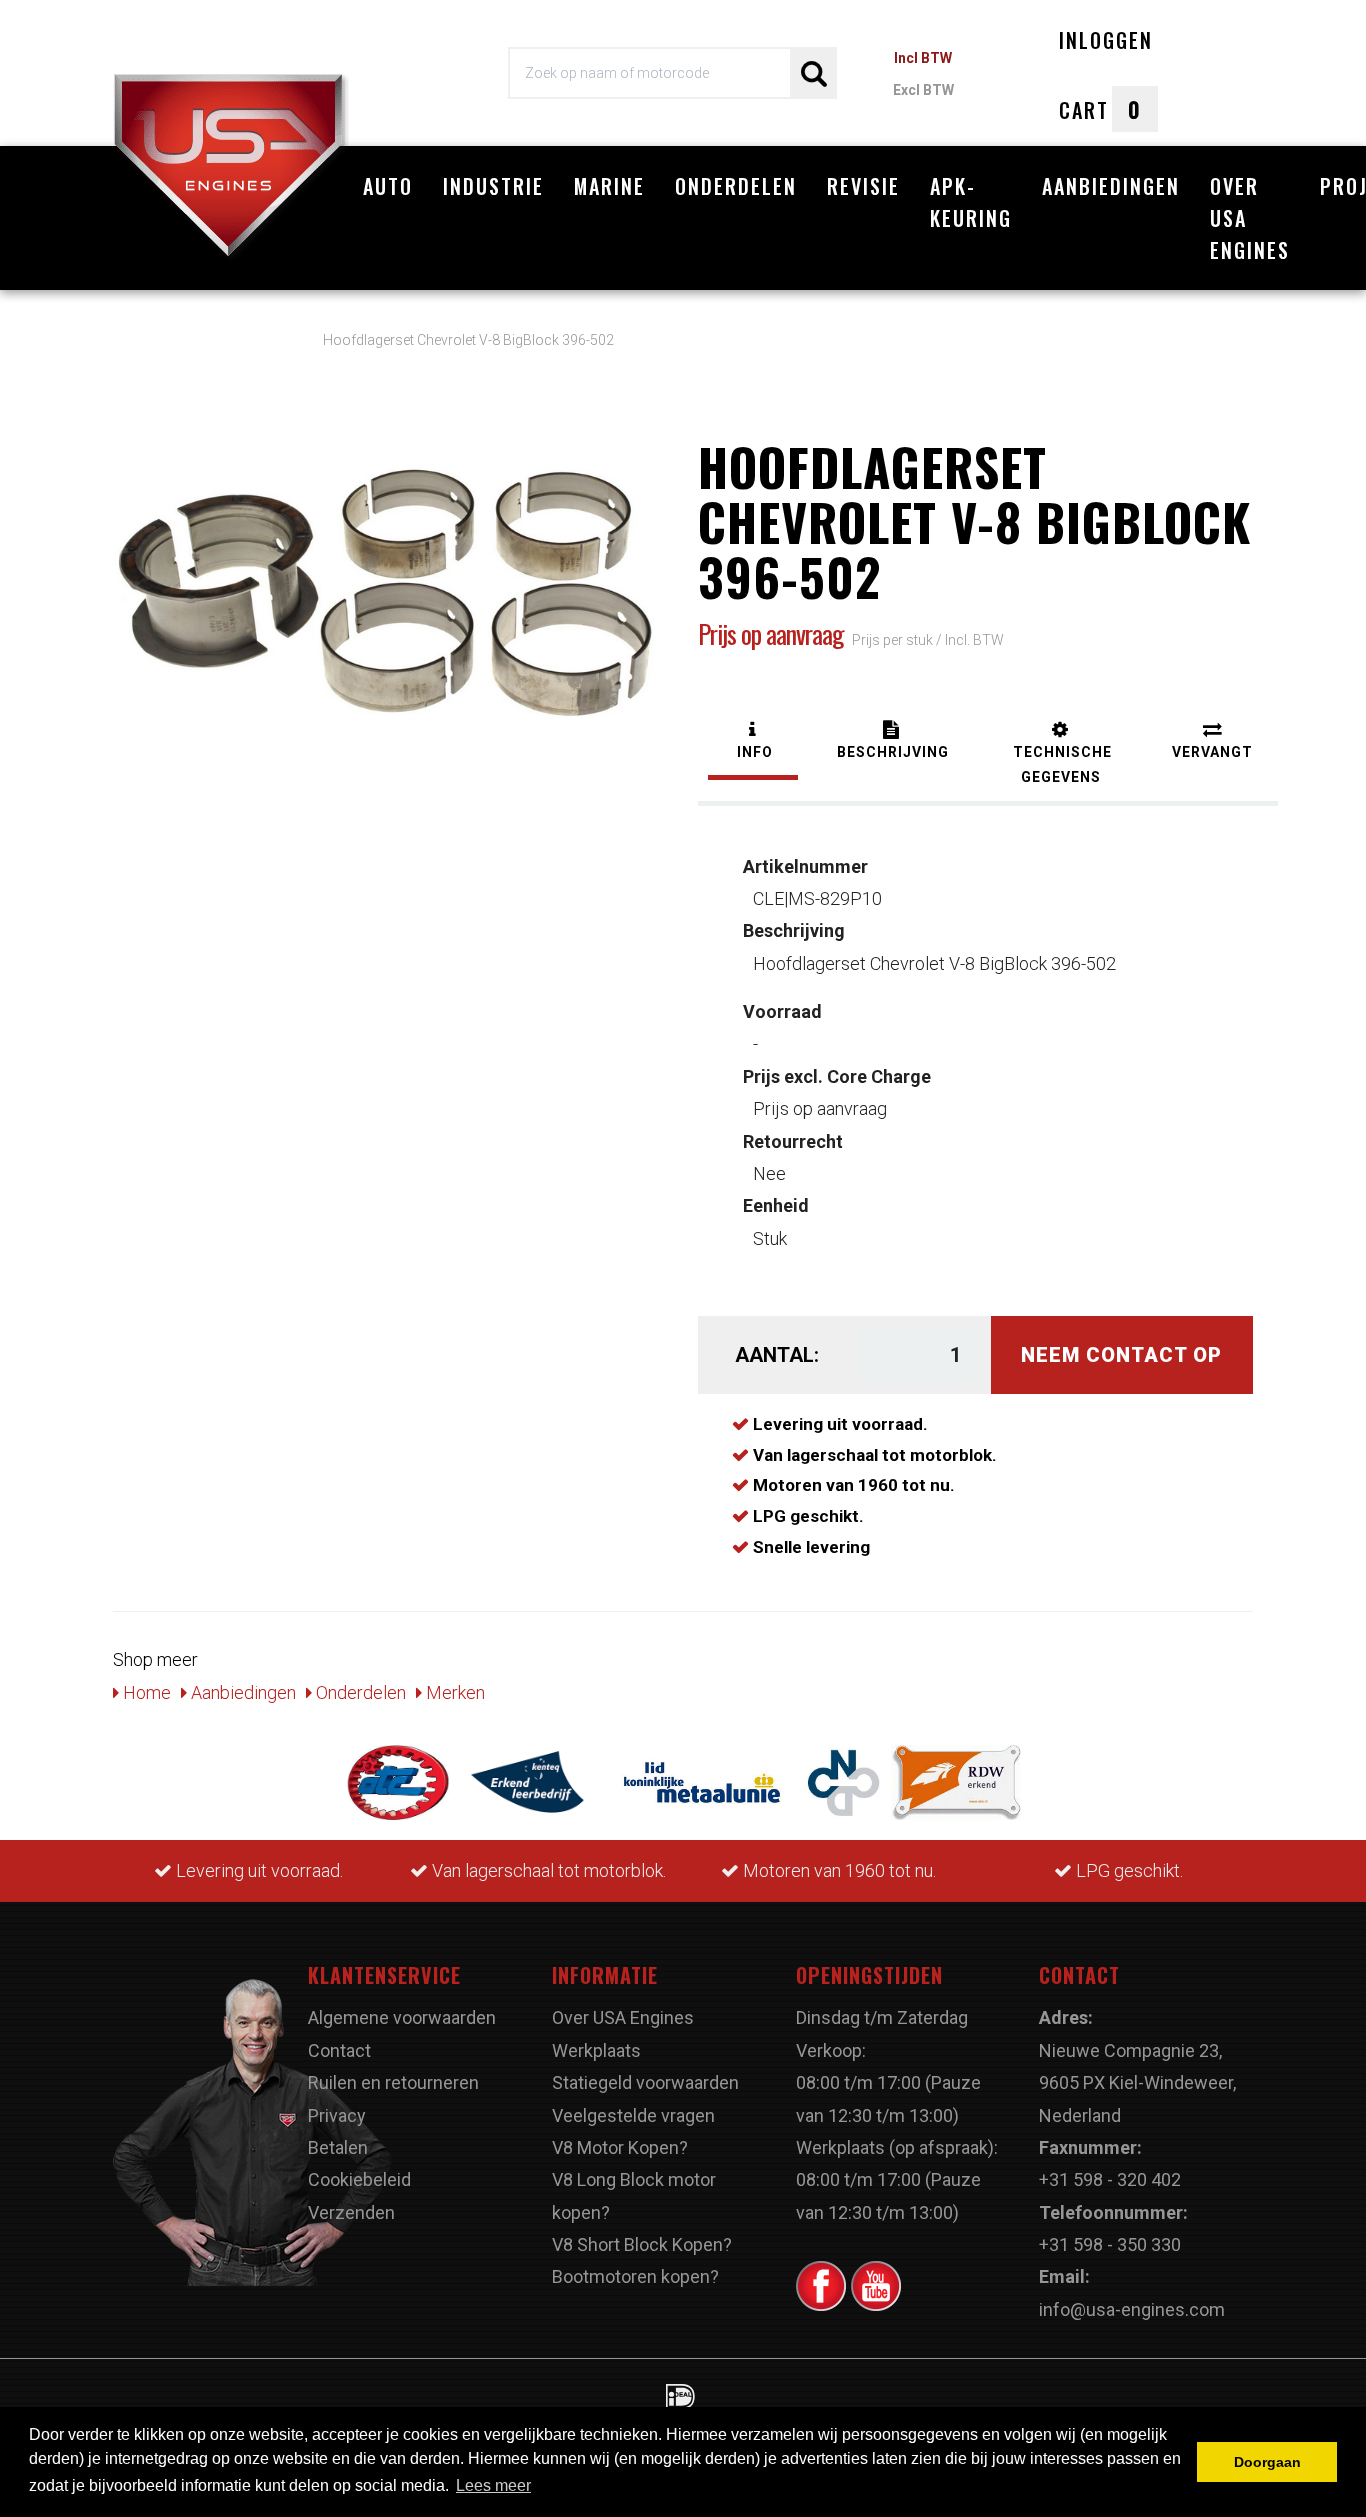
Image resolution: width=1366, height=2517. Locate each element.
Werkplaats (596, 2050)
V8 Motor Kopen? (620, 2147)
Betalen (338, 2147)
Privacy (337, 2115)
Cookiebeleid (359, 2179)
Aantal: (777, 1355)
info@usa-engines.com (1132, 2309)
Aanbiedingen (1111, 186)
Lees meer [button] (493, 2485)
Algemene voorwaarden (402, 2017)
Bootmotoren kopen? (635, 2276)
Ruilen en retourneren (393, 2082)
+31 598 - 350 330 (1110, 2244)
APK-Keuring (971, 202)
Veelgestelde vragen (633, 2115)
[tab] (753, 742)
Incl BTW (923, 58)
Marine (609, 186)
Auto (388, 186)
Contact (339, 2050)
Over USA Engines (1250, 218)
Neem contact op (1121, 1355)
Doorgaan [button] (1267, 2462)
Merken (453, 1692)
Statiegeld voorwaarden (645, 2082)
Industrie (493, 186)
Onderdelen (736, 186)
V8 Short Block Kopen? (642, 2244)
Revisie (863, 186)
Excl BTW (923, 90)
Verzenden (351, 2212)
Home (145, 1692)
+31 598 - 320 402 (1110, 2179)
